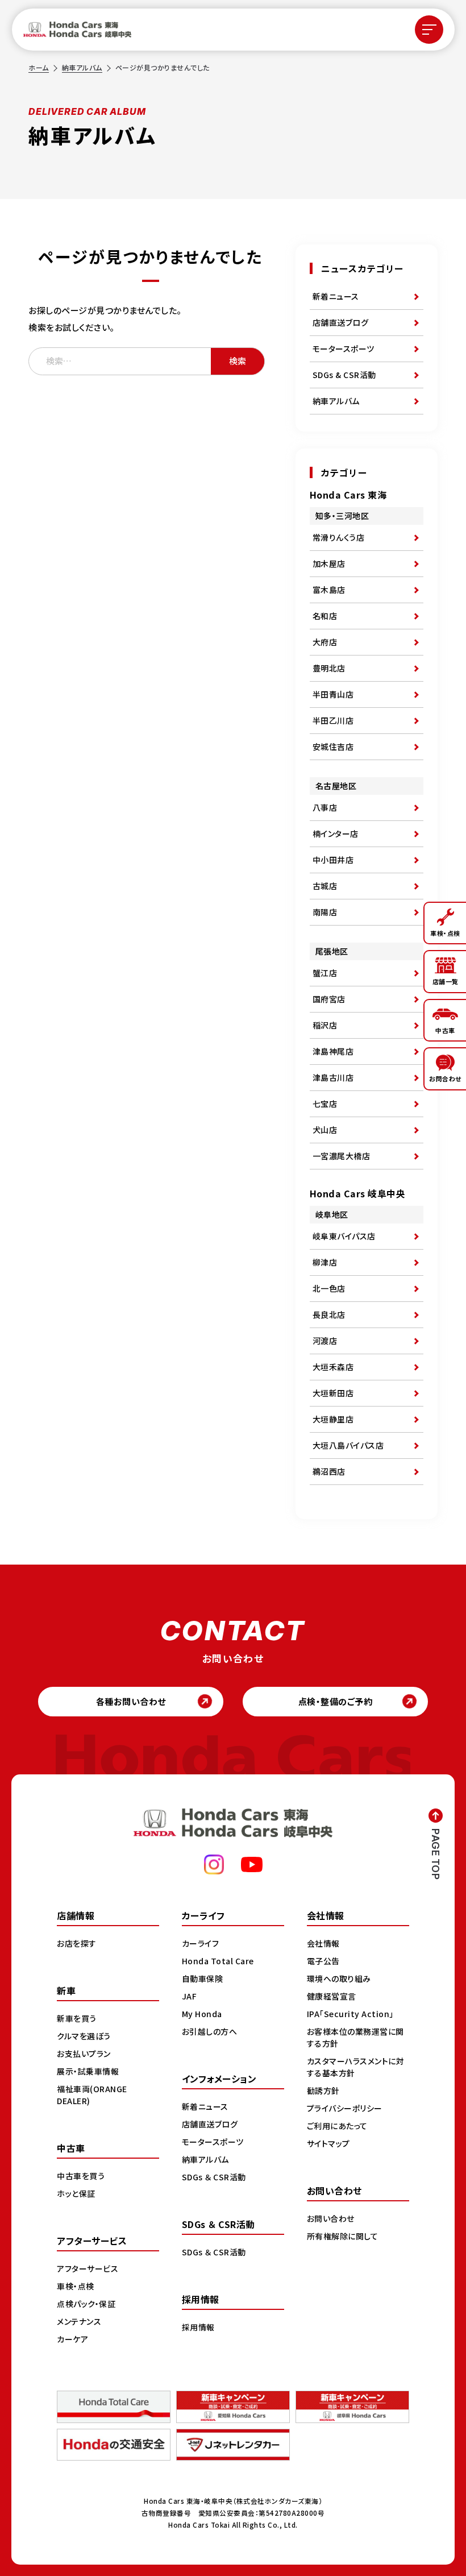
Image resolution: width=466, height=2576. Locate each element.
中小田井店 (333, 860)
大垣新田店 (333, 1393)
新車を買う (77, 2018)
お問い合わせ (331, 2218)
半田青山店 (333, 694)
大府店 (325, 642)
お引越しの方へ (210, 2031)
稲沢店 (325, 1025)
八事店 (325, 807)
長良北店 (329, 1314)
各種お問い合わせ (131, 1701)
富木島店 (329, 590)
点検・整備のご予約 (336, 1701)
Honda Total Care (218, 1961)
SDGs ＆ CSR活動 (214, 2177)
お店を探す (77, 1943)
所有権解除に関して (343, 2236)
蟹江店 (325, 973)
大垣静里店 (333, 1419)
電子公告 (323, 1961)
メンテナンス (79, 2321)
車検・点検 (76, 2286)
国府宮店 (329, 999)
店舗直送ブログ (341, 322)
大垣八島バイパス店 (348, 1445)
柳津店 (325, 1262)
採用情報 (198, 2327)
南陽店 (325, 912)
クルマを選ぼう (84, 2036)
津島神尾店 (333, 1051)
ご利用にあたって (337, 2126)
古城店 (325, 886)
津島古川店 (333, 1077)
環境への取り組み (339, 1978)
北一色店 (329, 1288)
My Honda (202, 2014)
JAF (190, 1996)
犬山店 (325, 1130)
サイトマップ (328, 2143)
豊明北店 (329, 668)
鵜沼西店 (329, 1471)
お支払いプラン (84, 2054)
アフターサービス (88, 2268)
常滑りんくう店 (339, 537)
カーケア (72, 2339)
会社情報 (323, 1943)
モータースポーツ (344, 349)
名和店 (325, 616)
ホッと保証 (76, 2193)
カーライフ (201, 1943)
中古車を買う (81, 2176)
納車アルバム (82, 67)
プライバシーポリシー (345, 2108)
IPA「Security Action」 (350, 2014)
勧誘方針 (323, 2090)
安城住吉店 (333, 746)
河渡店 (325, 1341)
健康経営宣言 (332, 1996)
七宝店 (325, 1104)
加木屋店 (329, 563)
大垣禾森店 (333, 1367)
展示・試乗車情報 (88, 2071)
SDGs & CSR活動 (344, 375)
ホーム (39, 67)
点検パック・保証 (86, 2304)
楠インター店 (336, 833)
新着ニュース (336, 296)
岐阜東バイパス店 (344, 1236)
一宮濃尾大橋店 (342, 1156)
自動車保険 (203, 1978)
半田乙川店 (333, 720)
